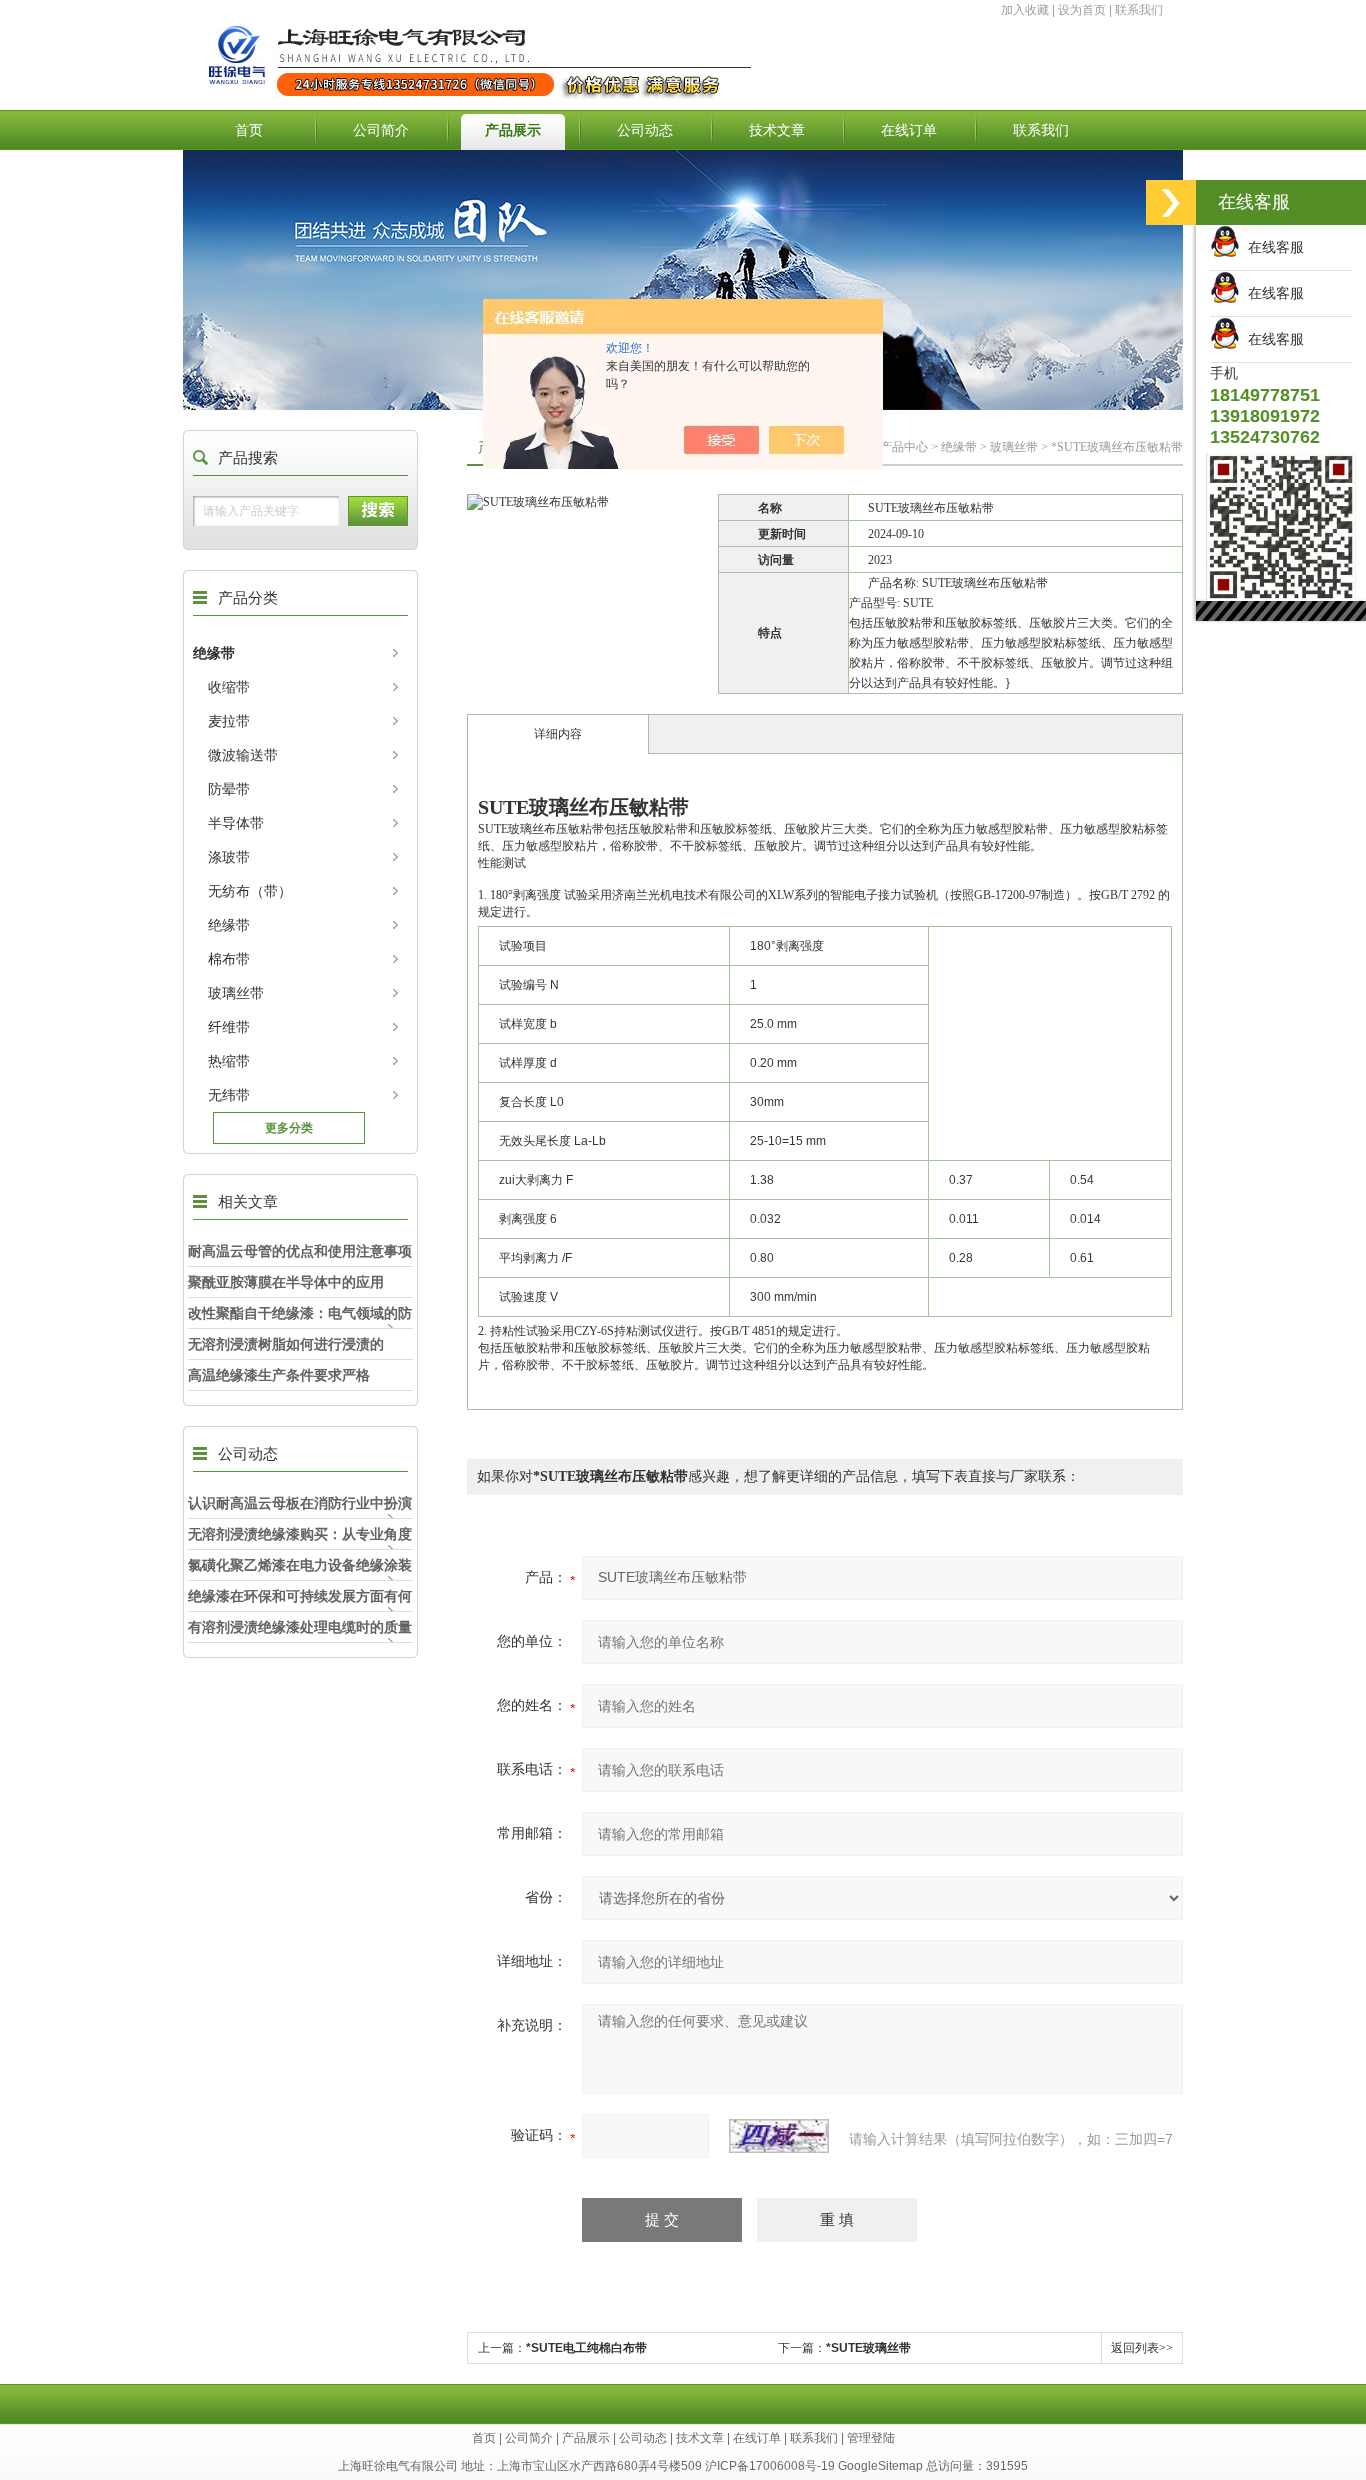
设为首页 (1082, 10)
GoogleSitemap (880, 2466)
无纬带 (229, 1095)
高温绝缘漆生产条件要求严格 (279, 1375)
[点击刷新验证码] (779, 2136)
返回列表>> (1142, 2348)
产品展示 (513, 130)
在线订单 (909, 130)
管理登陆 (871, 2438)
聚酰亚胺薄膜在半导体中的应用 (286, 1282)
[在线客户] (1171, 202)
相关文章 (248, 1201)
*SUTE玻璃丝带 (868, 2348)
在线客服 (1272, 247)
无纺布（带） (250, 891)
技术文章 (777, 130)
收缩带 (229, 687)
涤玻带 (229, 857)
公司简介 (381, 130)
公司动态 (645, 130)
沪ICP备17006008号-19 (770, 2466)
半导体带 (236, 823)
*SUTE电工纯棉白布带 (586, 2348)
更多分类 (289, 1128)
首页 (249, 130)
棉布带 (229, 959)
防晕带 (229, 789)
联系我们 (1139, 10)
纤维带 (229, 1027)
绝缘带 (214, 653)
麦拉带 (229, 721)
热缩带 (229, 1061)
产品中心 (904, 447)
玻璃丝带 (236, 993)
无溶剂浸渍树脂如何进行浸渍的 (286, 1344)
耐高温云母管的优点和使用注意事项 (300, 1251)
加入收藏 (1025, 10)
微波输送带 (243, 755)
